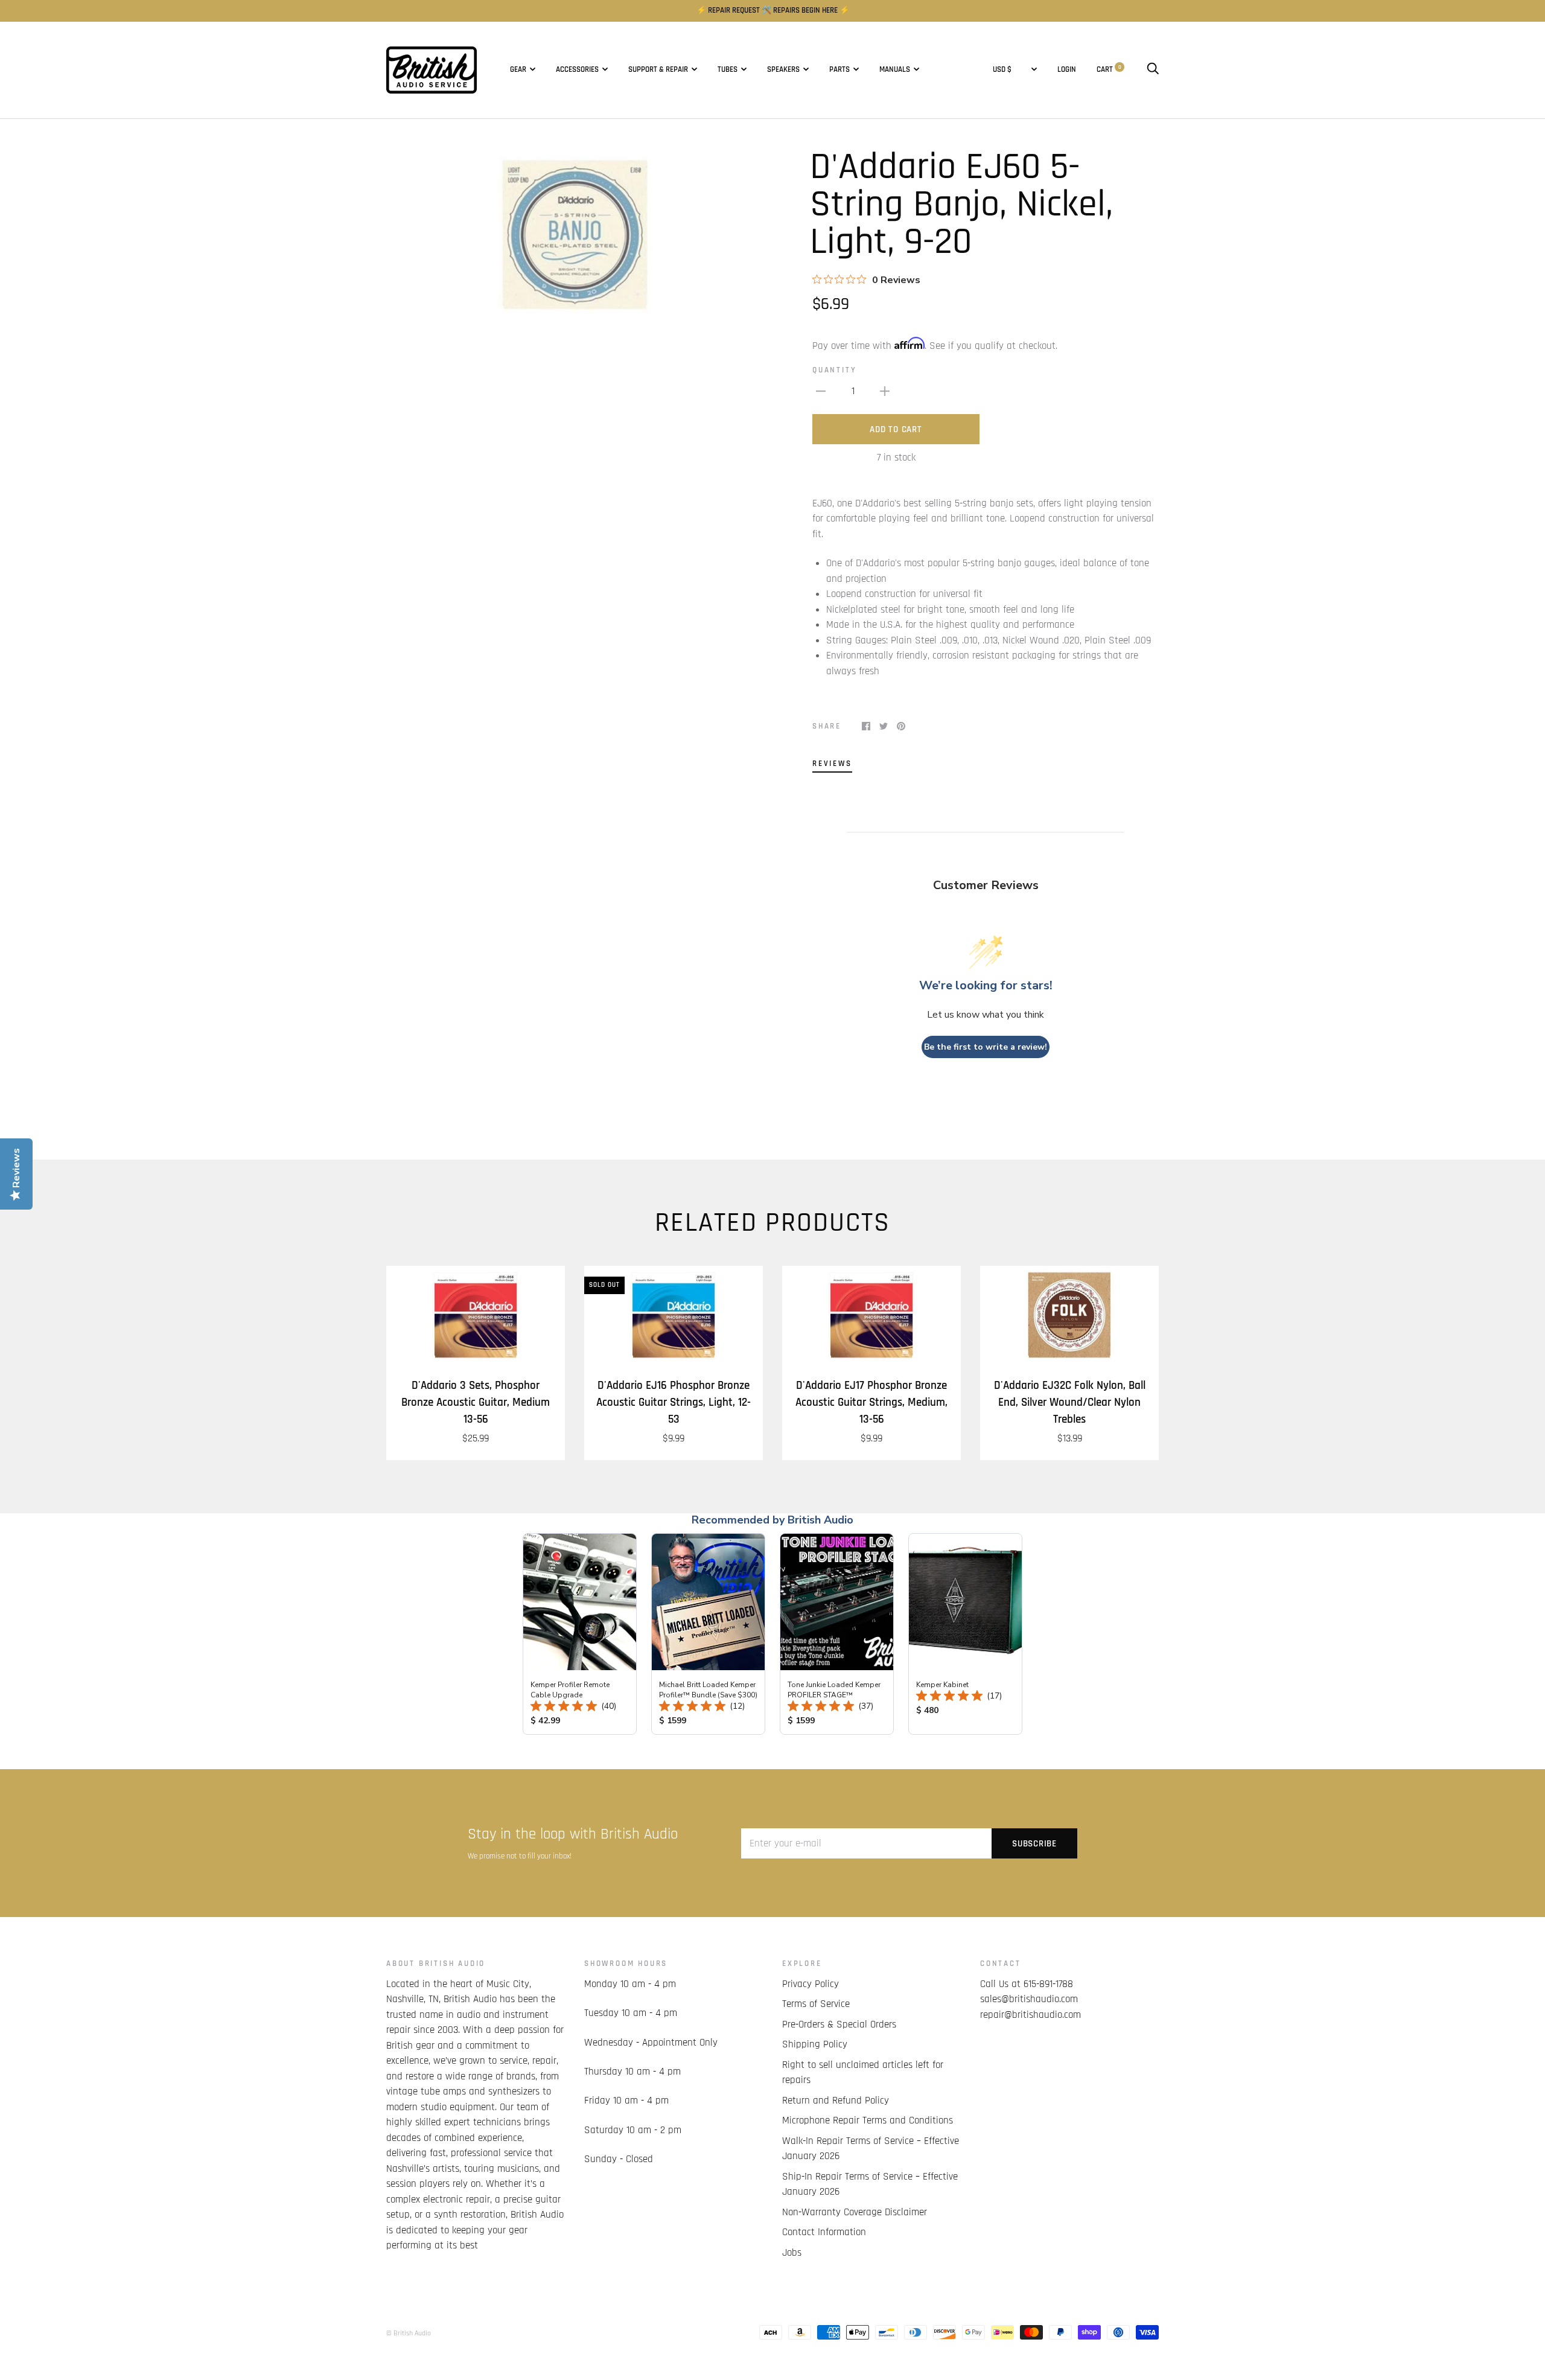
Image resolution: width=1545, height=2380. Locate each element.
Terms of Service (816, 2004)
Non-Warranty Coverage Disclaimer (855, 2212)
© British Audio (409, 2333)
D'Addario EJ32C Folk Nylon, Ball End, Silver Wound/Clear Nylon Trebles (1070, 1402)
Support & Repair (658, 70)
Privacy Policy (811, 1984)
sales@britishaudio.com (1029, 1999)
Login (1067, 70)
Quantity (834, 370)
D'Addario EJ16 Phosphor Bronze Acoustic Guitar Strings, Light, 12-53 (674, 1402)
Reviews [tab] (832, 764)
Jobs (792, 2253)
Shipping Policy (815, 2044)
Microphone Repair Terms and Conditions (868, 2120)
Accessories (577, 70)
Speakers (783, 70)
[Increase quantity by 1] (885, 392)
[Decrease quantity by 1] (821, 392)
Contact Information (824, 2232)
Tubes (728, 70)
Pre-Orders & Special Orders (839, 2024)
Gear (518, 70)
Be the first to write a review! (986, 1047)
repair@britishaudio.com (1031, 2015)
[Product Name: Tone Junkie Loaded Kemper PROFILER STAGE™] (837, 1634)
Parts (839, 70)
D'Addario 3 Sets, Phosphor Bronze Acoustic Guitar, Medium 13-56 (476, 1402)
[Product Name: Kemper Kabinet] (965, 1634)
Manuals (895, 70)
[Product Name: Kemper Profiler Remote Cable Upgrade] (580, 1634)
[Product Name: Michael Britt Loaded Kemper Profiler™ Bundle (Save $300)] (708, 1634)
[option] (575, 234)
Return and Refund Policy (836, 2101)
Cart (1109, 70)
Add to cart (896, 429)
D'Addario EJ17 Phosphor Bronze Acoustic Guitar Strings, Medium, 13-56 (871, 1402)
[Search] (1153, 70)
